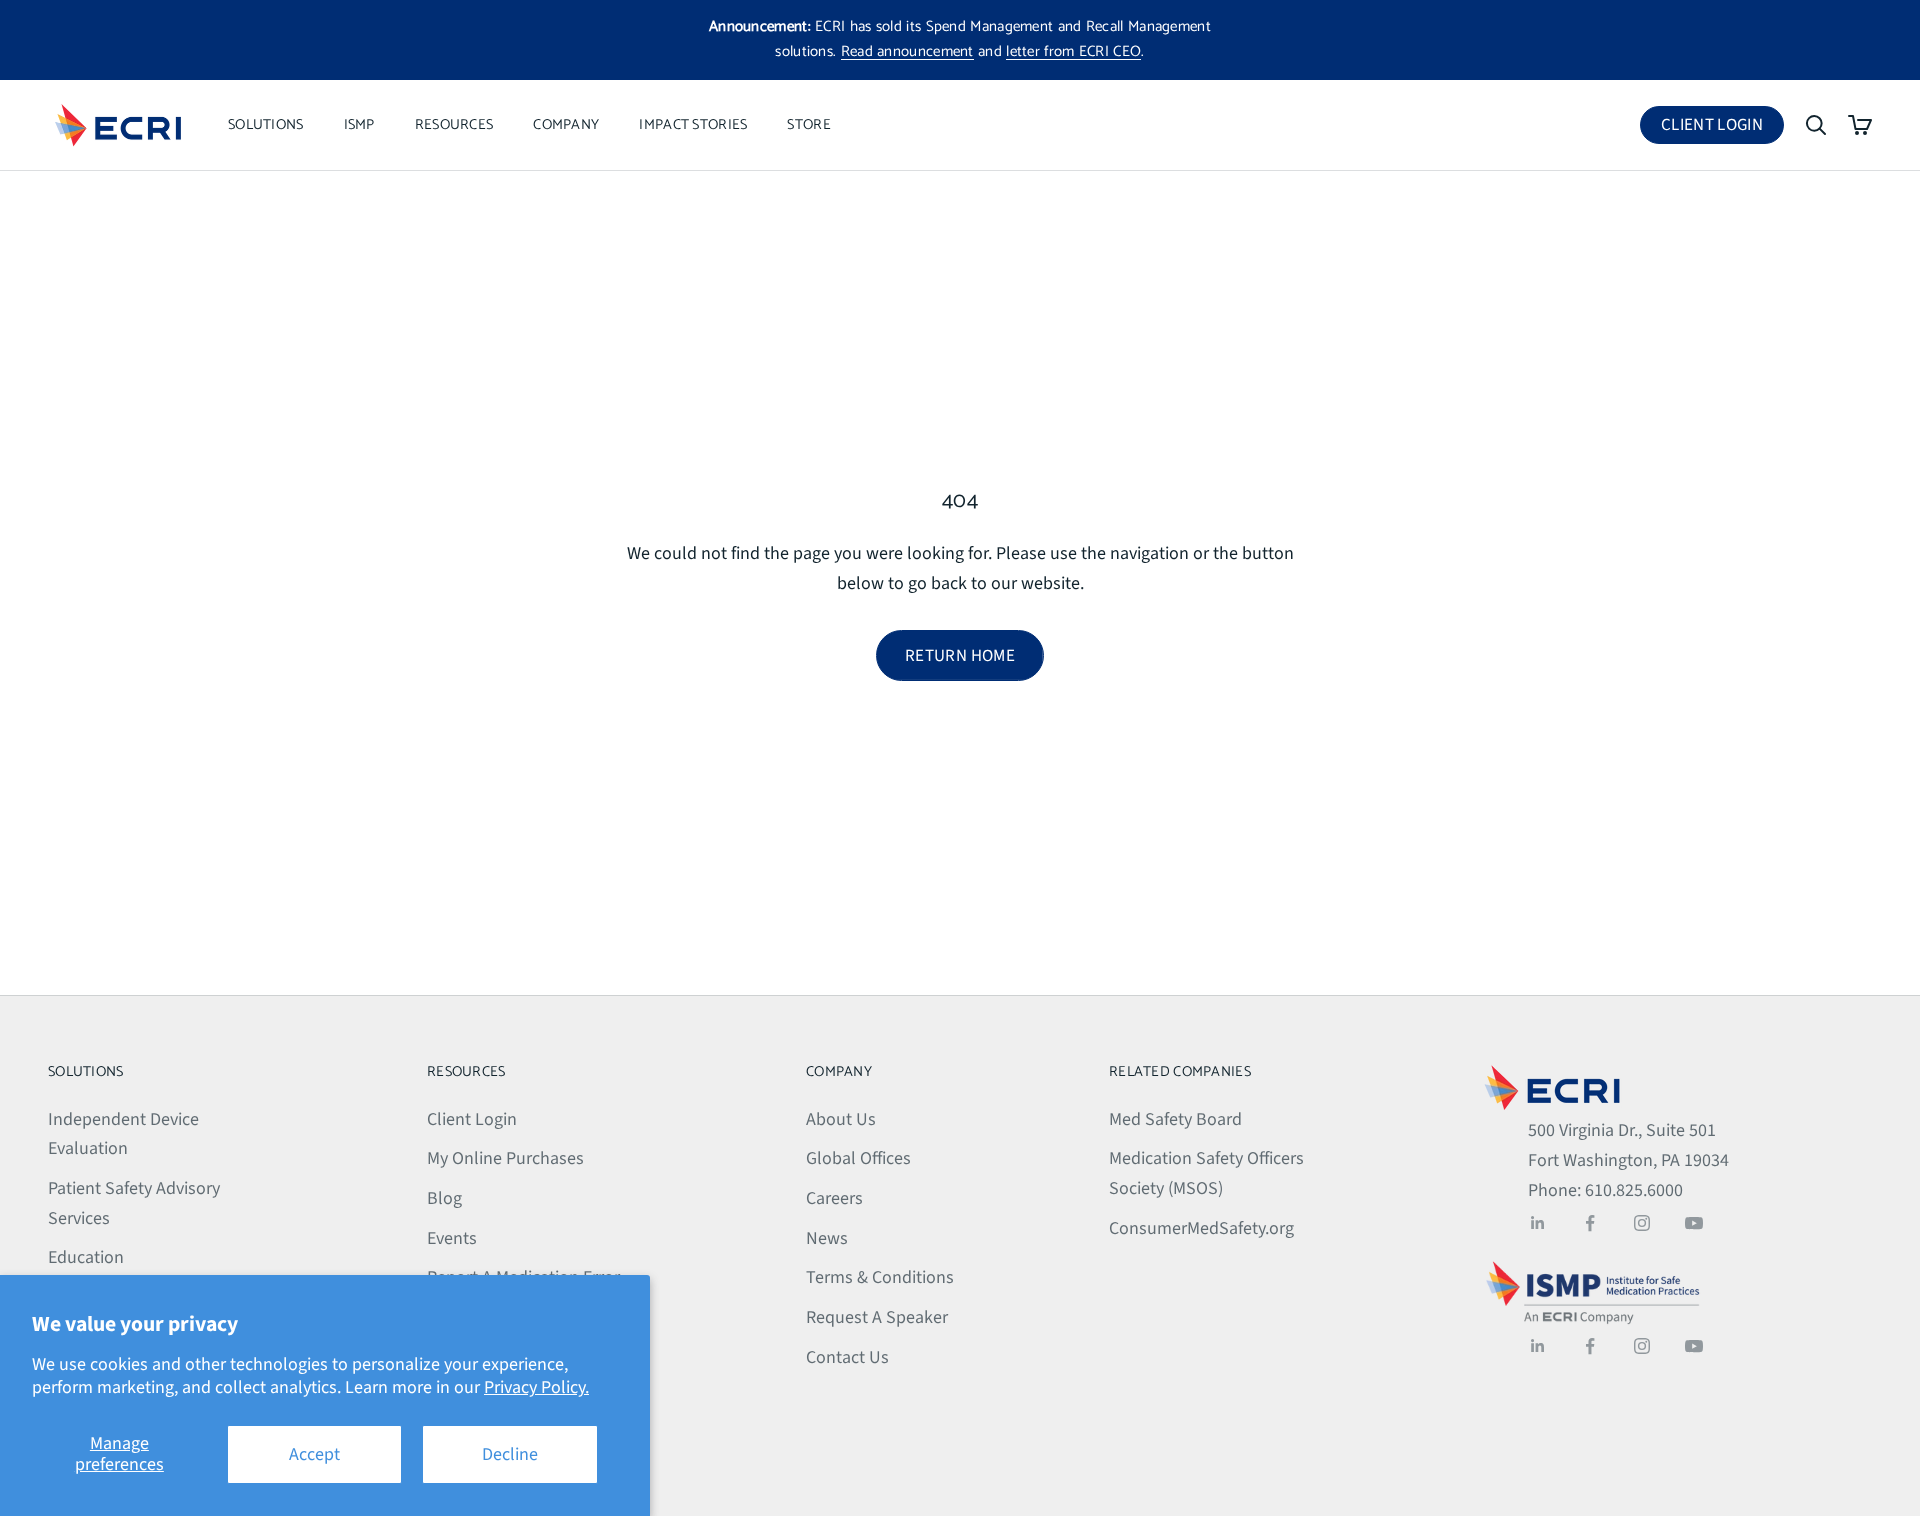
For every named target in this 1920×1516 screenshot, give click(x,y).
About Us (841, 1119)
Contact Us (847, 1357)
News (827, 1238)
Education (86, 1257)
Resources (454, 125)
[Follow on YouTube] (1694, 1223)
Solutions (266, 125)
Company (566, 125)
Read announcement (907, 51)
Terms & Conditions (880, 1277)
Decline (510, 1454)
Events (452, 1238)
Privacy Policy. (536, 1387)
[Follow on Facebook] (1590, 1223)
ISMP (359, 125)
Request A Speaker (877, 1317)
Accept (314, 1454)
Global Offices (858, 1158)
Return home (960, 656)
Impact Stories (693, 125)
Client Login (1722, 128)
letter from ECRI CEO (1073, 51)
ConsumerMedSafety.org (1201, 1228)
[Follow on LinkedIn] (1538, 1223)
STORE (808, 125)
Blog (444, 1198)
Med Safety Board (1175, 1119)
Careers (834, 1198)
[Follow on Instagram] (1642, 1223)
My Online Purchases (505, 1158)
